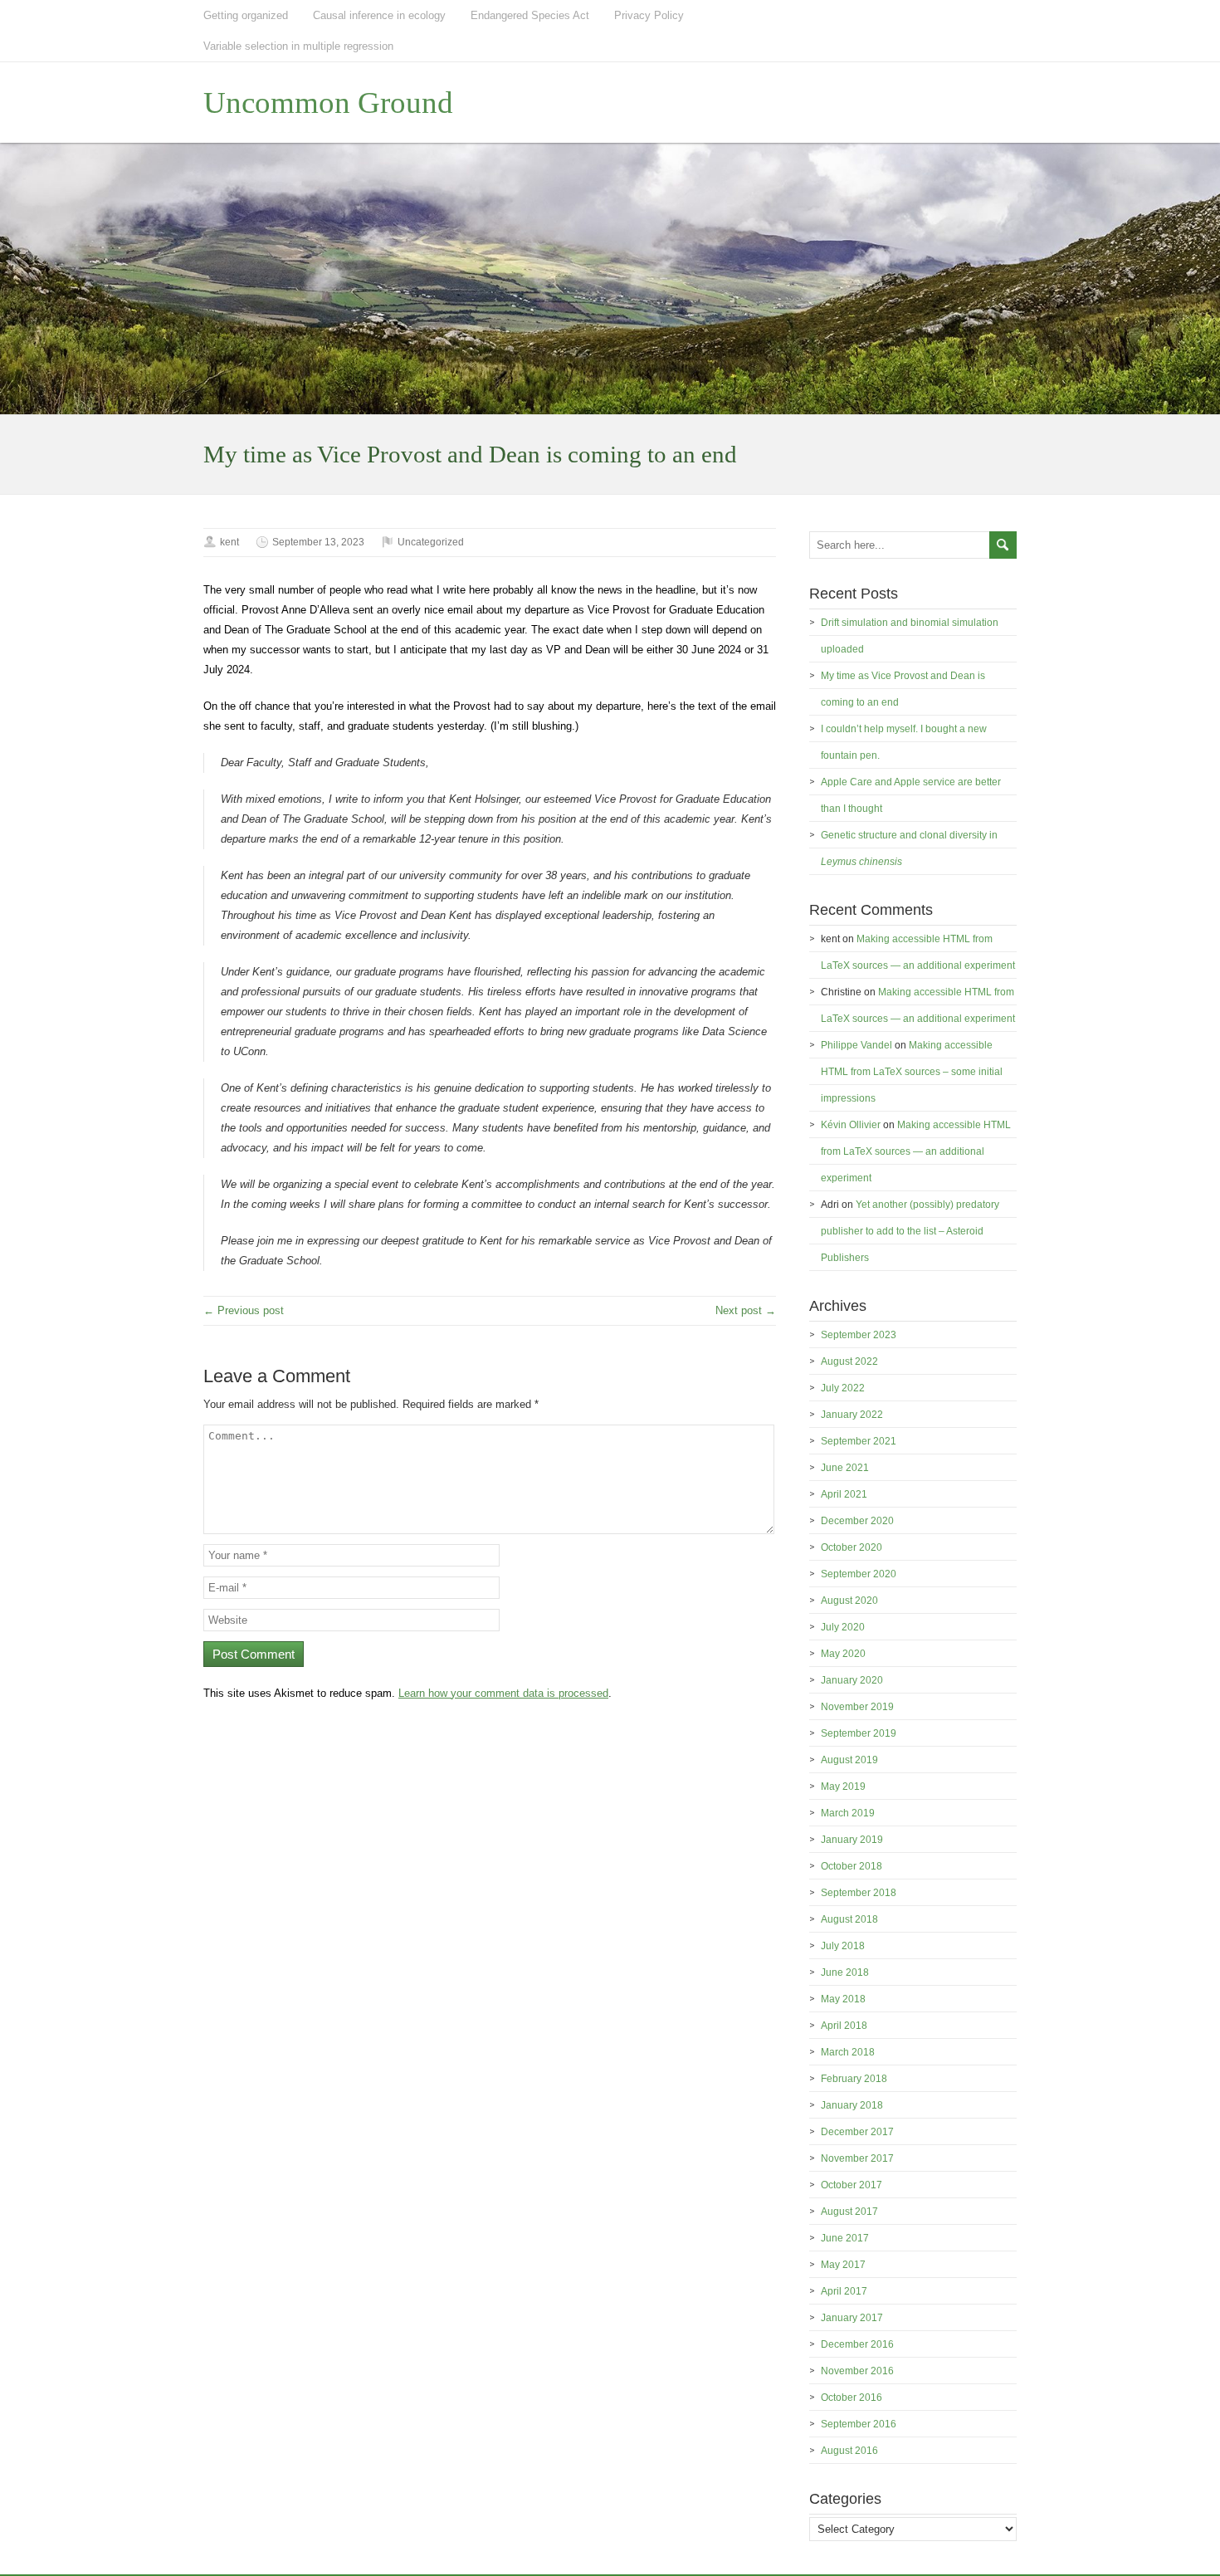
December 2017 (857, 2132)
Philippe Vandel (856, 1045)
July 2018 (843, 1946)
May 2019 (843, 1787)
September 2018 (859, 1893)
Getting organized (246, 15)
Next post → (746, 1310)
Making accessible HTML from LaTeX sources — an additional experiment (916, 1151)
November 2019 (857, 1707)
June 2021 (845, 1468)
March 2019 (848, 1813)
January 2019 (852, 1840)
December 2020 (857, 1521)
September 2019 (859, 1733)
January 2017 (852, 2318)
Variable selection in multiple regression (298, 46)
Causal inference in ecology (379, 15)
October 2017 (852, 2185)
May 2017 (843, 2265)
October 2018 (852, 1866)
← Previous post (244, 1310)
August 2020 (849, 1601)
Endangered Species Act (530, 15)
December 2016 (857, 2344)
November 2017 (857, 2158)
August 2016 (849, 2451)
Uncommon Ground (328, 103)
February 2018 (854, 2079)
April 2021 (844, 1494)
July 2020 (843, 1627)
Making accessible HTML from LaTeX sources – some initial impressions (912, 1072)
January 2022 (852, 1415)
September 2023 (859, 1335)
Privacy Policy (649, 15)
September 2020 (859, 1574)
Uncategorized (431, 542)
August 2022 (849, 1361)
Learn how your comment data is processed (503, 1693)
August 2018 (849, 1919)
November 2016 (857, 2371)
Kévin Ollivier (851, 1125)
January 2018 (852, 2105)
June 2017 (845, 2238)
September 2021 (859, 1441)
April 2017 (844, 2291)
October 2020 (852, 1547)
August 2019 (849, 1760)
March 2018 (848, 2052)
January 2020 (852, 1680)
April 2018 (844, 2026)
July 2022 (843, 1388)
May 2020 (843, 1654)
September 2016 (859, 2424)
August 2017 (849, 2212)
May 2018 (843, 1999)
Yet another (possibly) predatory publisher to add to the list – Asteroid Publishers (910, 1231)
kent (229, 542)
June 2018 (845, 1972)
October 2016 (852, 2398)
